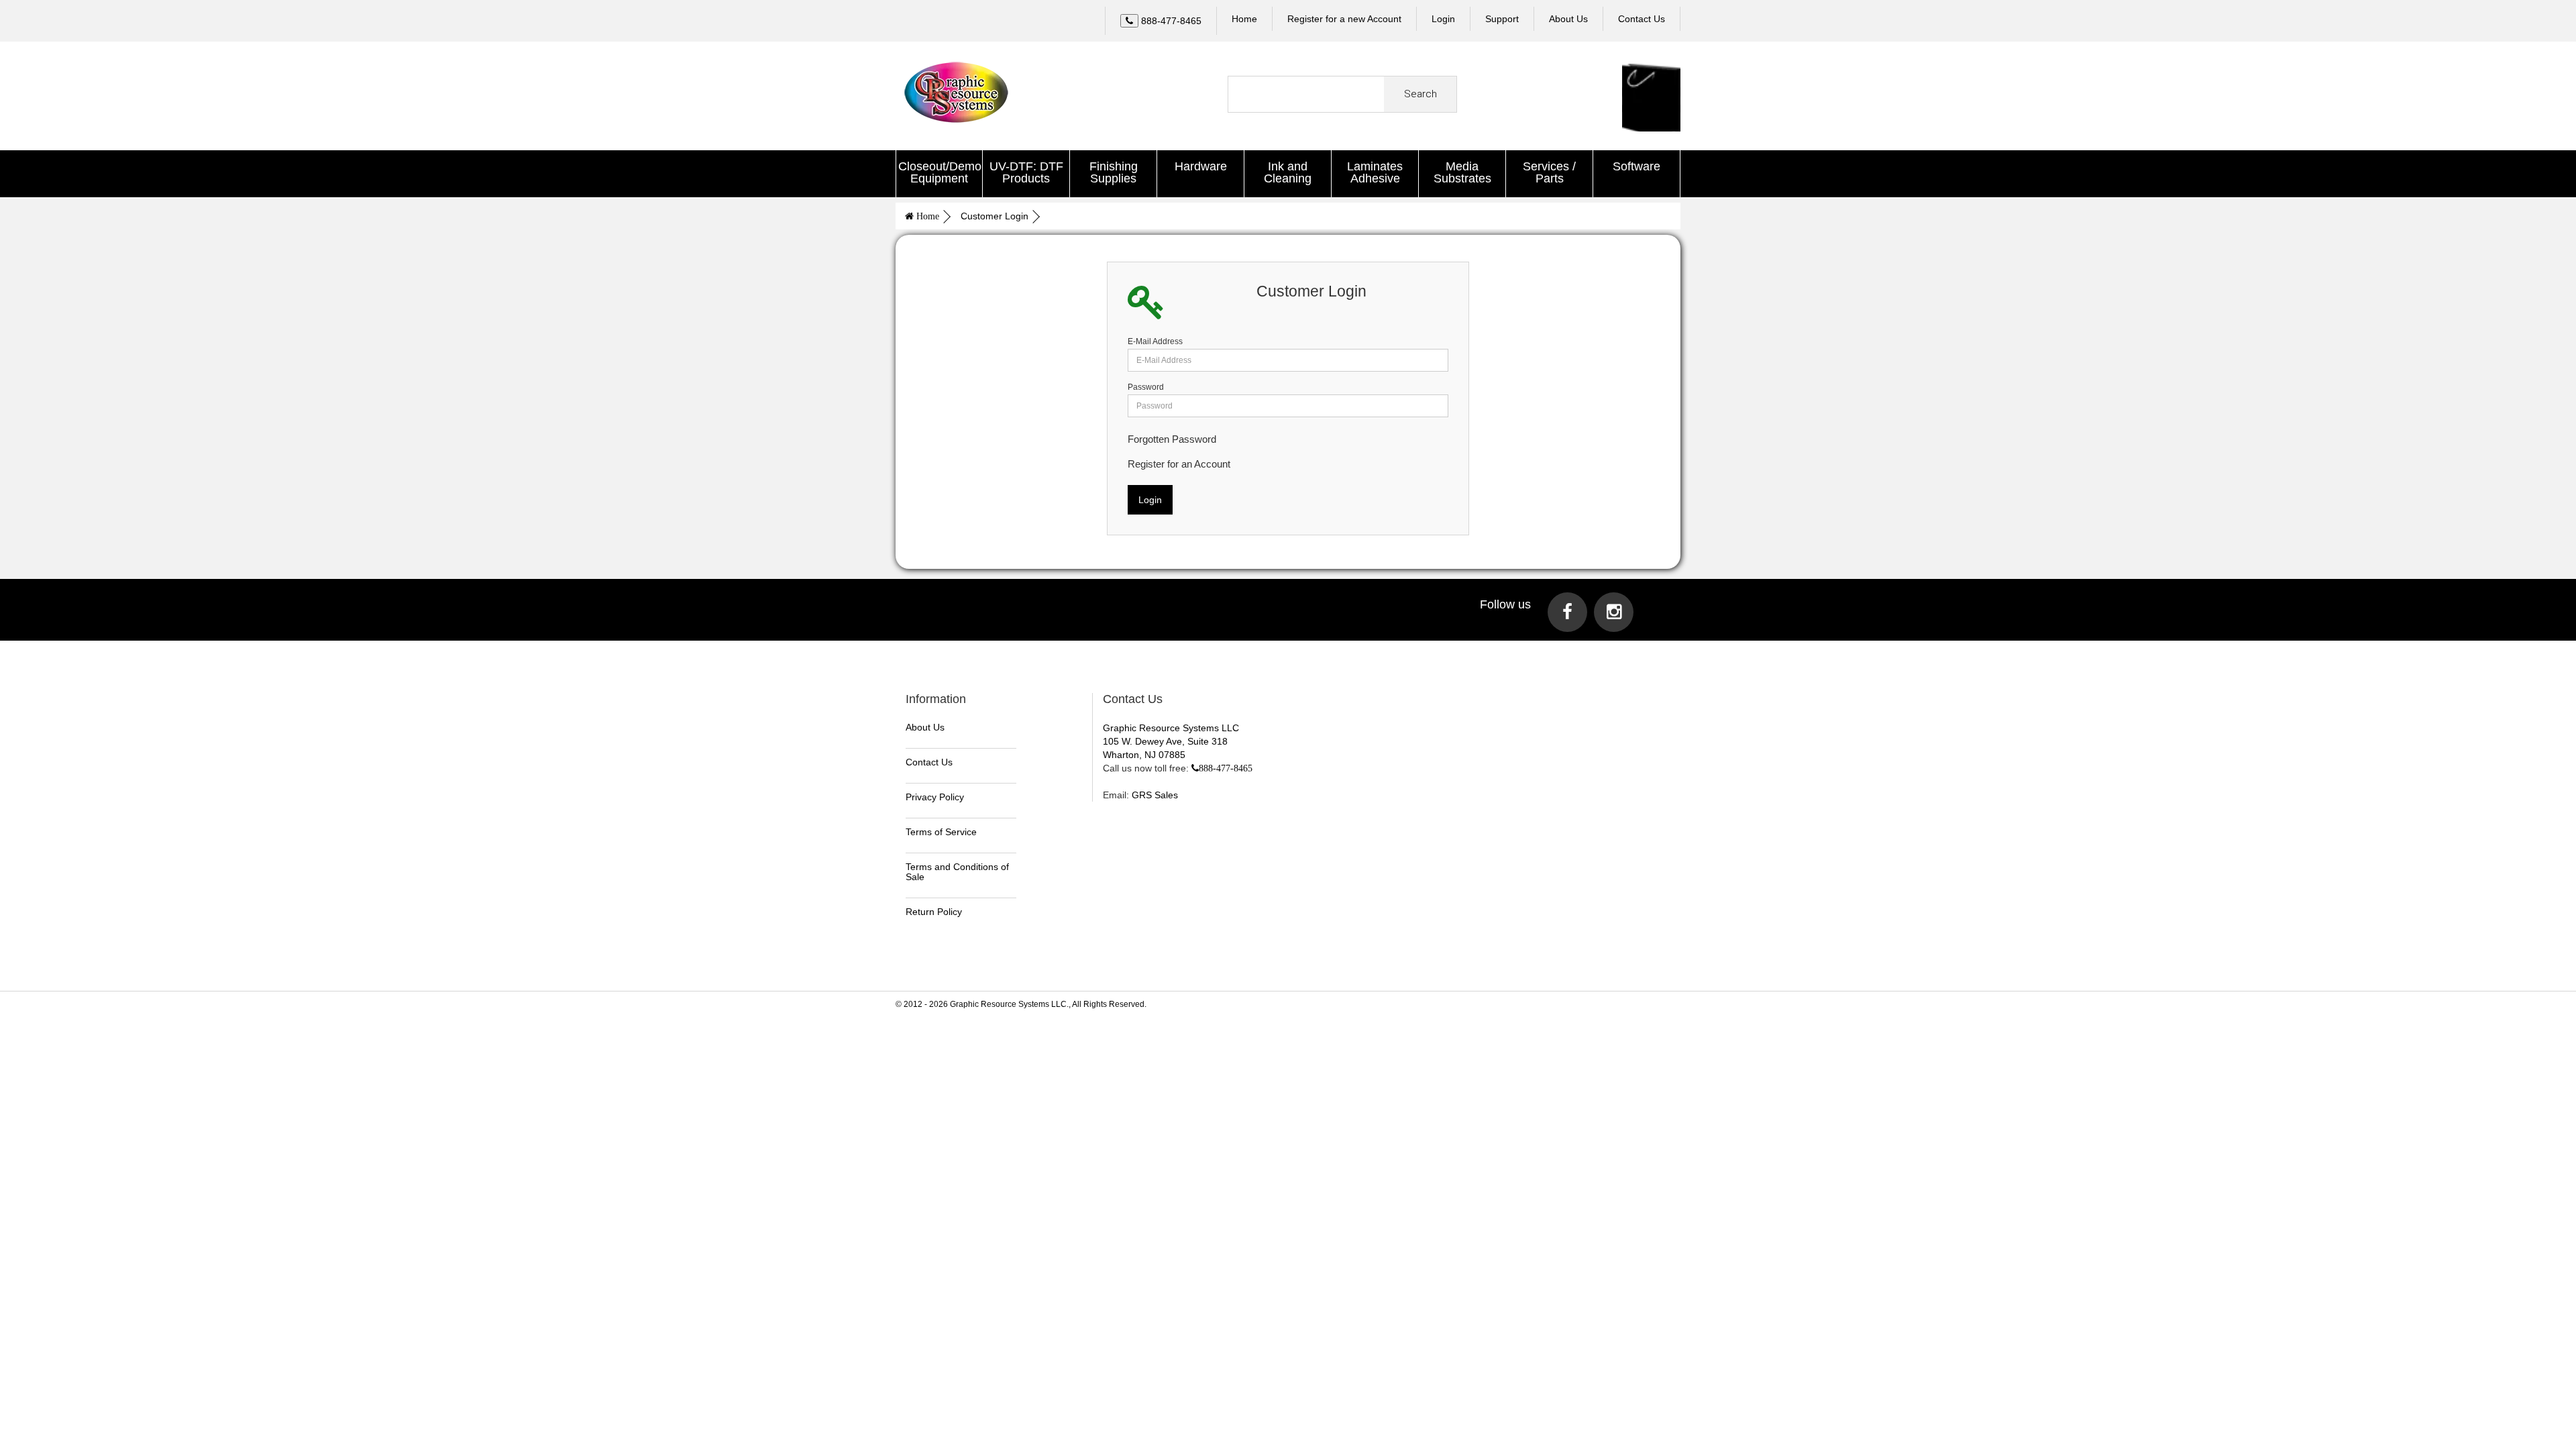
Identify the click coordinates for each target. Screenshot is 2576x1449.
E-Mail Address (1155, 341)
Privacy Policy (935, 797)
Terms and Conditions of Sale (957, 872)
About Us (925, 727)
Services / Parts (1549, 172)
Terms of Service (941, 832)
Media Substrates (1462, 172)
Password (1146, 387)
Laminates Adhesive (1375, 172)
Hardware (1201, 166)
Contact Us (929, 762)
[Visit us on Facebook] (1567, 612)
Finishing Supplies (1114, 172)
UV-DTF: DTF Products (1026, 172)
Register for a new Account (1344, 19)
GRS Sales (1155, 795)
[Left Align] (1129, 21)
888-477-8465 (1226, 768)
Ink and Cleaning (1288, 172)
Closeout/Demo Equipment (940, 172)
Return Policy (934, 912)
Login (1443, 19)
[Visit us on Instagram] (1614, 612)
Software (1636, 166)
